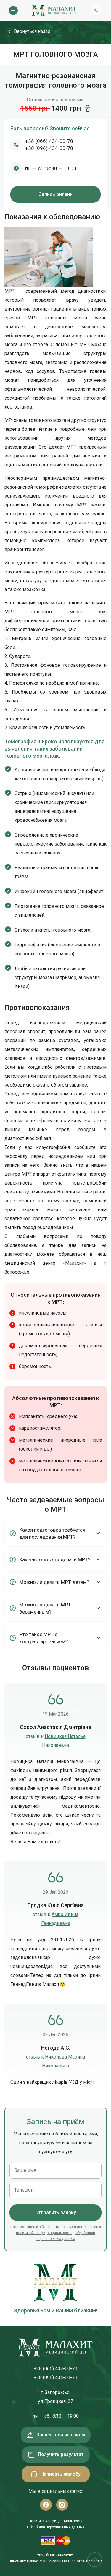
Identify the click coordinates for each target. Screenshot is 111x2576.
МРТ (82, 505)
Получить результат (61, 2454)
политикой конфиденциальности (44, 2233)
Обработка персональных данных (56, 2527)
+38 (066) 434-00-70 (49, 141)
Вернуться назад (32, 31)
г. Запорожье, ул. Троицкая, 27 (55, 2397)
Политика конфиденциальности (56, 2521)
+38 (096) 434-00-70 (49, 148)
